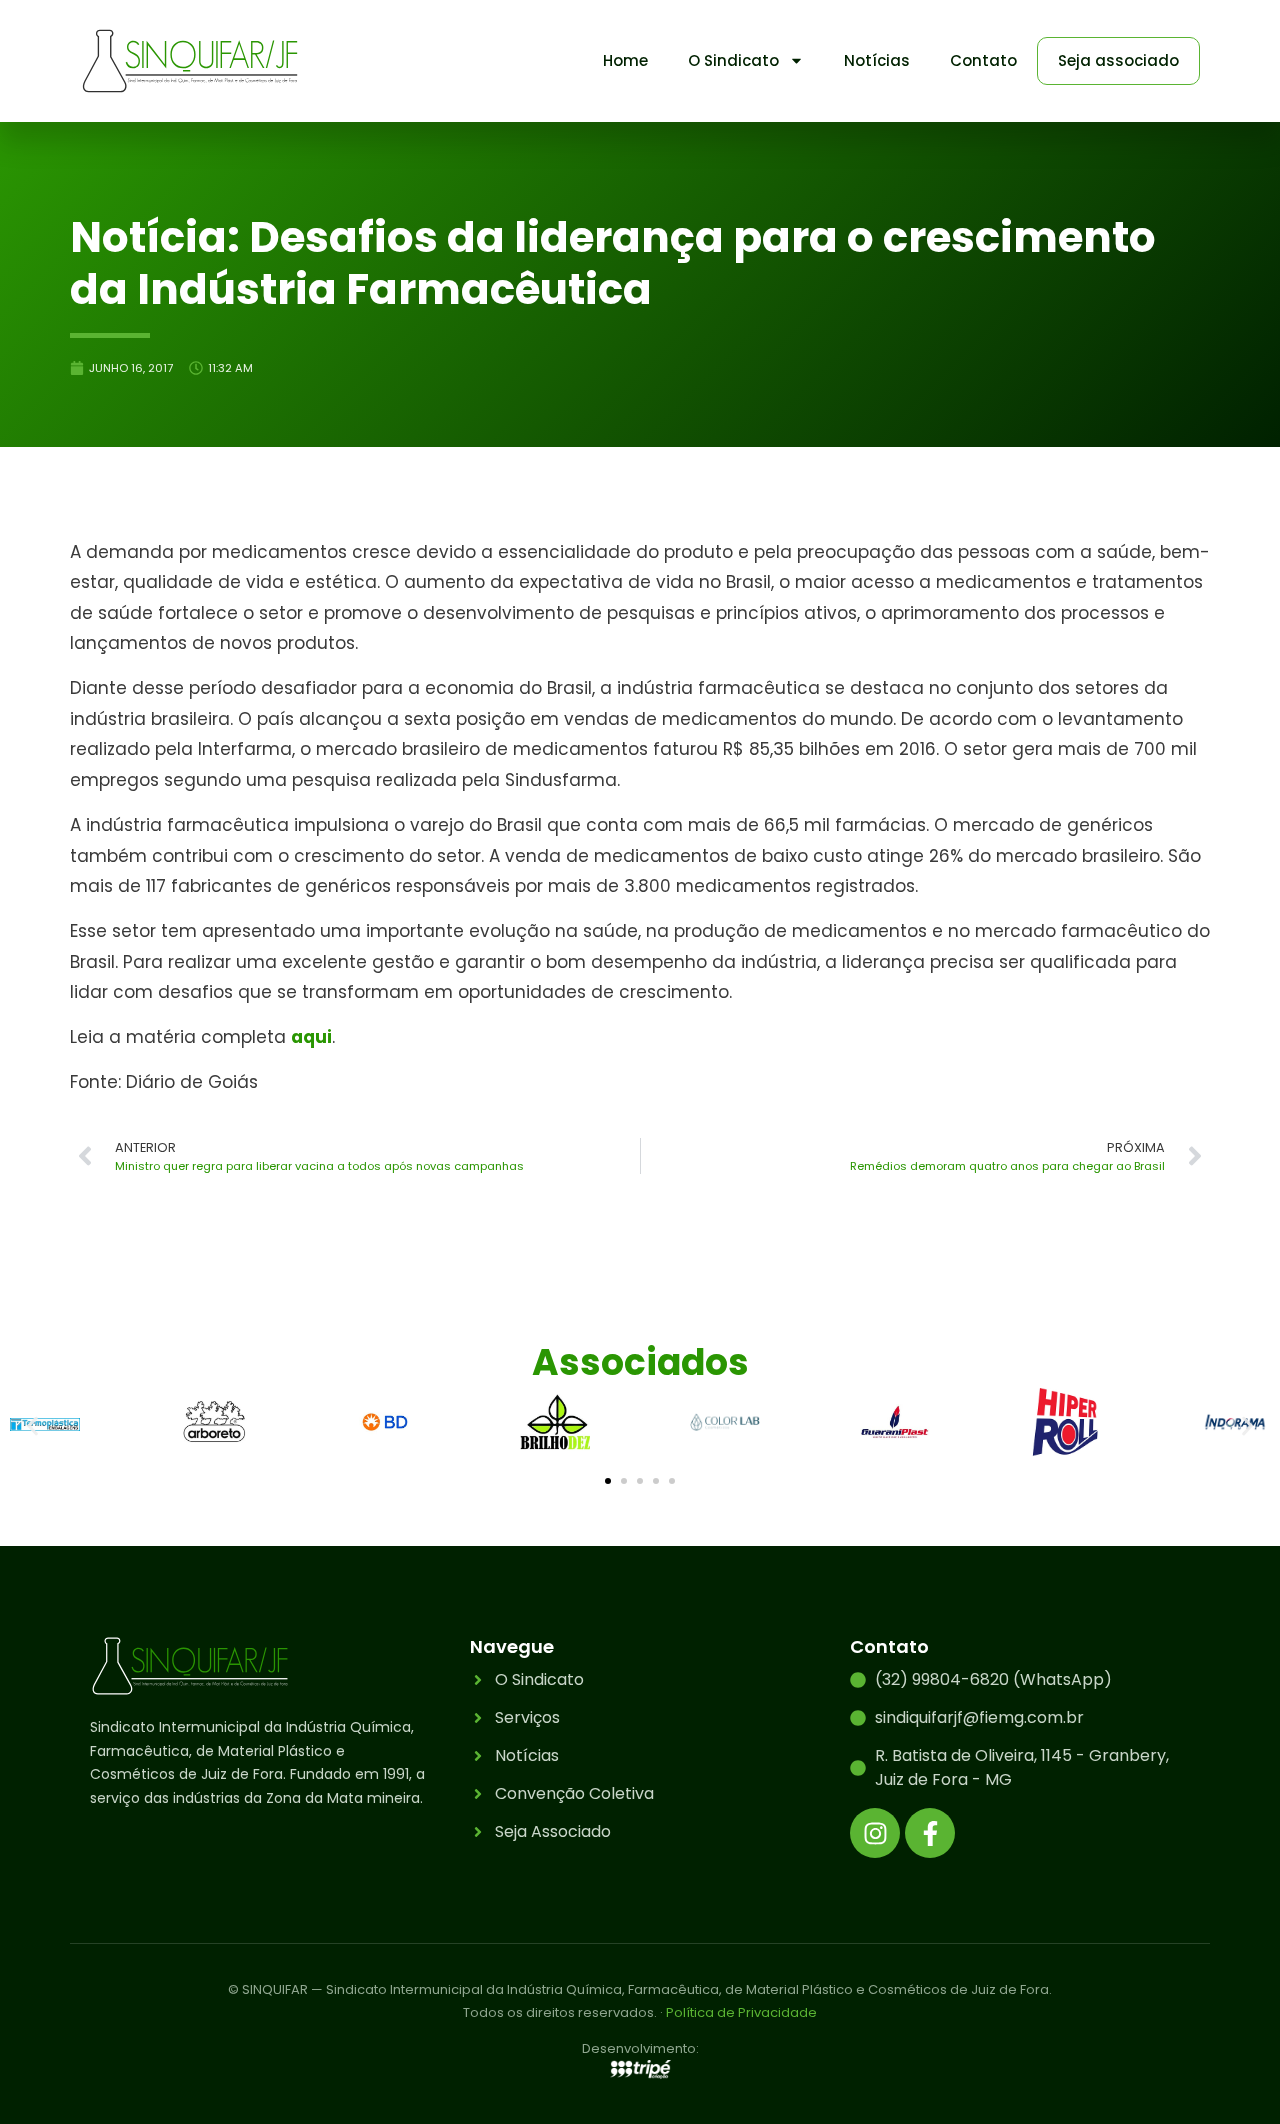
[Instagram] (875, 1833)
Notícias (877, 60)
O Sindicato (733, 60)
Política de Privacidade (741, 2012)
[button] (32, 1425)
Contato (983, 60)
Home (625, 60)
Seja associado (1118, 60)
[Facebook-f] (930, 1833)
